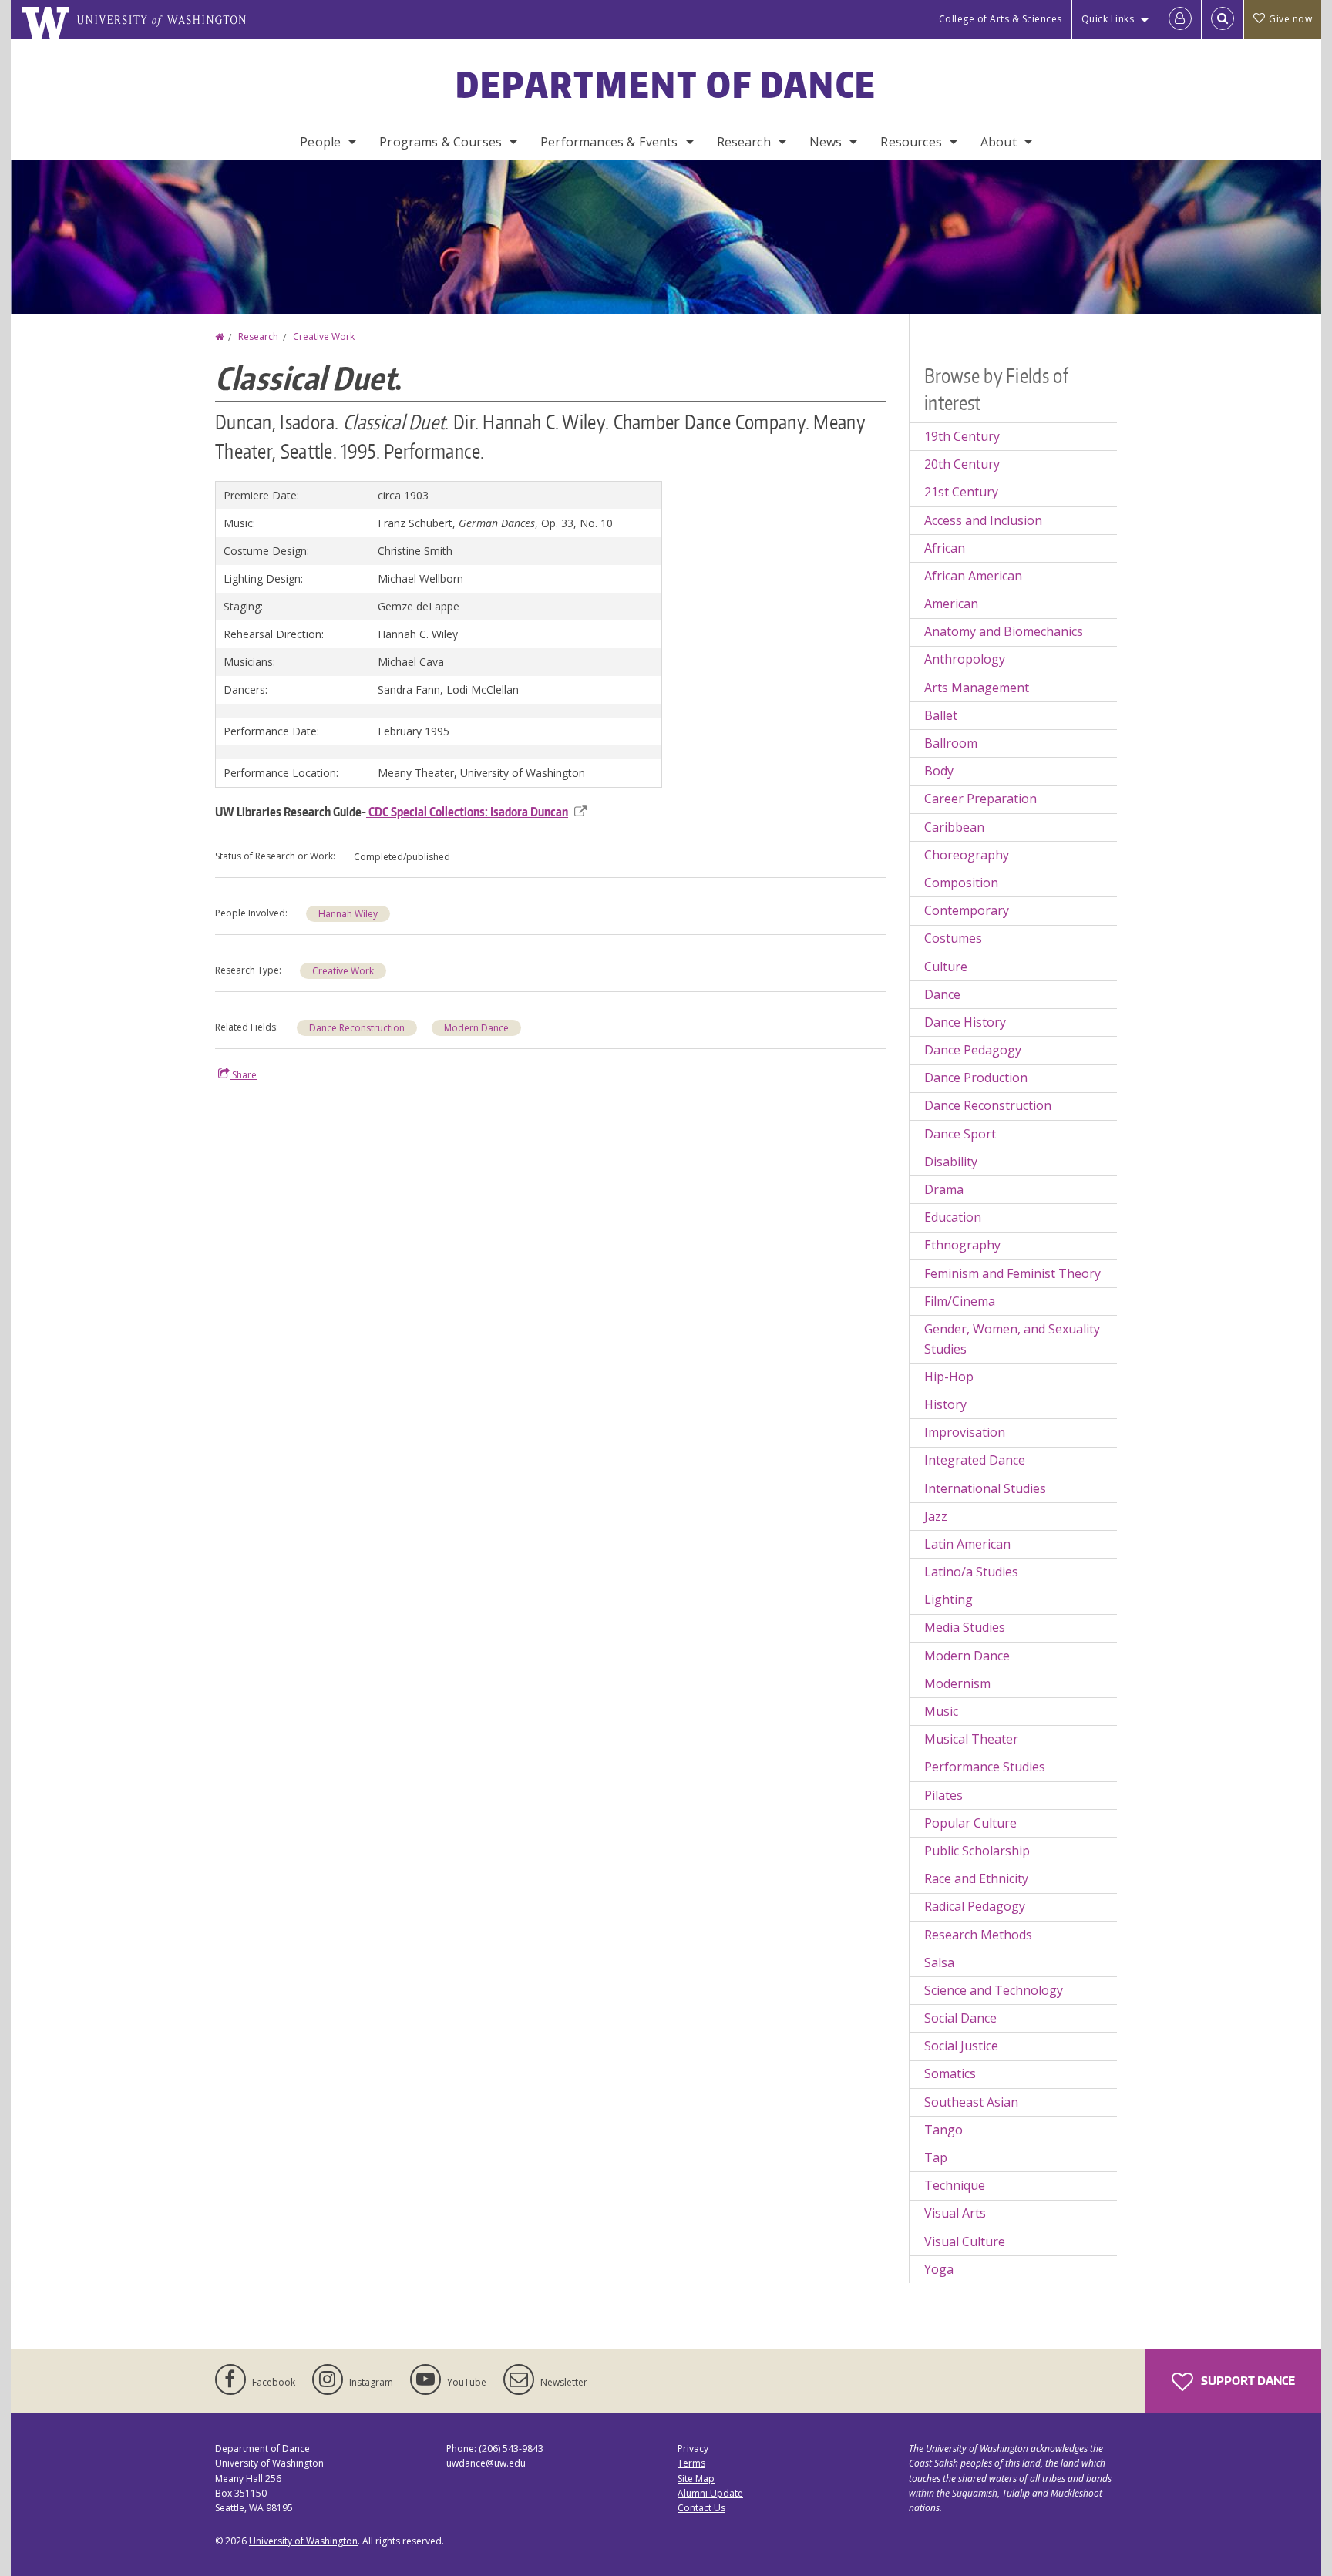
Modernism (957, 1683)
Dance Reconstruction (357, 1028)
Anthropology (965, 659)
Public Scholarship (977, 1851)
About (999, 142)
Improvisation (965, 1432)
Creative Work (324, 336)
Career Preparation (980, 799)
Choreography (967, 855)
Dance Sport (960, 1134)
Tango (943, 2130)
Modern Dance (476, 1028)
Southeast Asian (971, 2102)
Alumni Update (710, 2493)
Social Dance (960, 2018)
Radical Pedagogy (975, 1906)
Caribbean (954, 827)
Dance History (965, 1022)
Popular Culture (970, 1823)
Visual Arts (955, 2213)
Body (939, 771)
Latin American (967, 1544)
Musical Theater (971, 1739)
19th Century (962, 436)
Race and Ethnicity (976, 1878)
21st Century (961, 492)
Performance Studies (985, 1767)
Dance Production (976, 1078)
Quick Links (1108, 19)
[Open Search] (1223, 19)
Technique (955, 2185)
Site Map (696, 2478)
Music (941, 1711)
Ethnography (962, 1245)
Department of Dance (666, 84)
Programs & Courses (441, 142)
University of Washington (303, 2541)
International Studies (985, 1488)
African (945, 548)
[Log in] (1180, 19)
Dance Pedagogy (973, 1050)
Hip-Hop (949, 1377)
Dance (942, 994)
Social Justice (961, 2046)
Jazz (936, 1516)
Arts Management (977, 688)
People (320, 142)
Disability (951, 1162)
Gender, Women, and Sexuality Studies (1012, 1339)
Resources (911, 142)
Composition (961, 883)
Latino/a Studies (971, 1572)
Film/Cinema (960, 1301)
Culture (946, 967)
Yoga (939, 2269)
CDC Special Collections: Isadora (467, 812)
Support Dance (1247, 2381)
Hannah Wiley (348, 914)
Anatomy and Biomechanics (1004, 631)
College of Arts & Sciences (1001, 19)
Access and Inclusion (983, 520)
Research (744, 142)
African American (973, 576)
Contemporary (967, 910)
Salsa (939, 1962)
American (951, 604)
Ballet (941, 715)
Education (953, 1217)
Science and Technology (994, 1990)
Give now (1290, 19)
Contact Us (701, 2508)
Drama (944, 1189)
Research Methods (978, 1935)
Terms (691, 2463)
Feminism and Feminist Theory (1012, 1273)
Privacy (693, 2448)
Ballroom (951, 743)
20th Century (962, 464)
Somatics (950, 2073)
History (945, 1404)
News (826, 142)
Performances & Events (609, 142)
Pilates (943, 1795)
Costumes (953, 938)
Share (243, 1075)
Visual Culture (965, 2241)
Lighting (949, 1599)
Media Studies (965, 1627)
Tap (936, 2157)
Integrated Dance (975, 1460)
